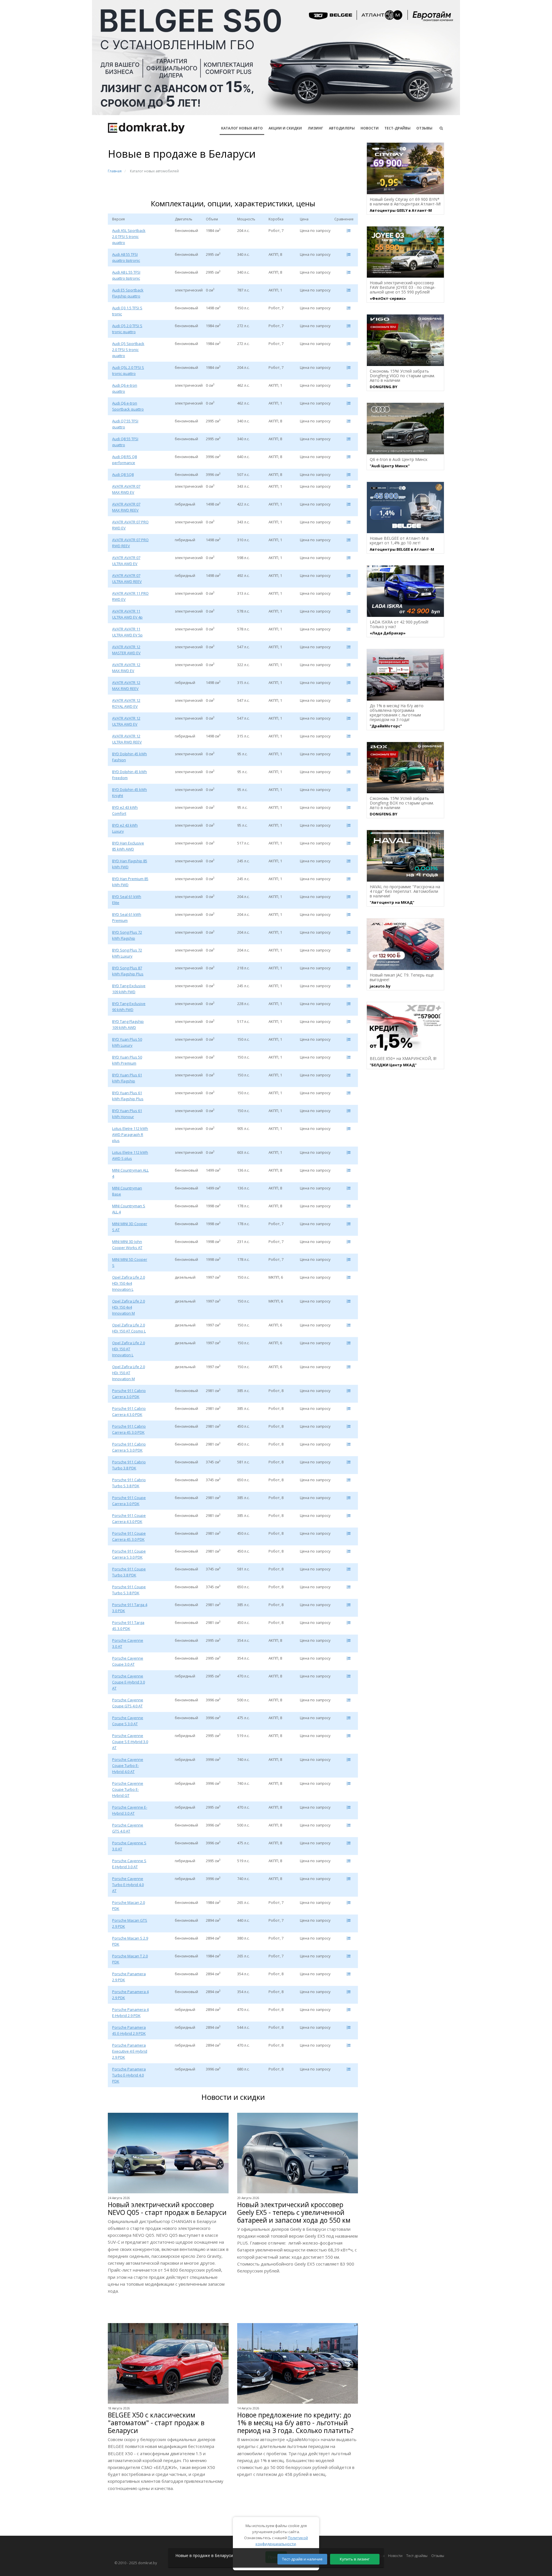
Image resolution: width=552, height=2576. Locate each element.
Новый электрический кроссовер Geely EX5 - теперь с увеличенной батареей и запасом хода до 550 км (294, 2212)
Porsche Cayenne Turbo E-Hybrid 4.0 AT (128, 1885)
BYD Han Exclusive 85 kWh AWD (128, 846)
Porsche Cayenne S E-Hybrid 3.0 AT (129, 1864)
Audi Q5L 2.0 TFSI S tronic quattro (128, 370)
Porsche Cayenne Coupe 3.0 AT (128, 1661)
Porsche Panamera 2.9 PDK (129, 1977)
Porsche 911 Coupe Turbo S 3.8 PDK (129, 1590)
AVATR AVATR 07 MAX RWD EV (126, 489)
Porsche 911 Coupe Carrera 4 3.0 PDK (129, 1518)
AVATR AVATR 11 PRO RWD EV (130, 596)
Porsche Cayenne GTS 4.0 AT (128, 1828)
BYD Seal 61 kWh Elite (127, 900)
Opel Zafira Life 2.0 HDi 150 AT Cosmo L (129, 1328)
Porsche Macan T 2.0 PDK (130, 1959)
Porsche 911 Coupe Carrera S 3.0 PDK (129, 1554)
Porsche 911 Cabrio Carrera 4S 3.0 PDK (129, 1429)
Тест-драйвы (397, 128)
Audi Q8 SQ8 (123, 474)
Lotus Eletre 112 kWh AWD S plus (130, 1155)
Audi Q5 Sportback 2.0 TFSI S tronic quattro (128, 350)
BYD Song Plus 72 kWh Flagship (127, 935)
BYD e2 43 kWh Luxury (125, 828)
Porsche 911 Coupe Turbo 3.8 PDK (129, 1572)
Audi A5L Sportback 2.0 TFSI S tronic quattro (129, 237)
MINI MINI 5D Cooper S (130, 1262)
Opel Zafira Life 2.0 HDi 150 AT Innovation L (129, 1349)
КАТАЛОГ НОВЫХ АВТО (242, 128)
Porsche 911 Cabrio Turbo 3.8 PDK (129, 1465)
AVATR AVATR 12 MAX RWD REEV (126, 686)
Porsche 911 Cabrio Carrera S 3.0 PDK (129, 1447)
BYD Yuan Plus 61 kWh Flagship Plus (128, 1096)
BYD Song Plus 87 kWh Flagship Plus (128, 971)
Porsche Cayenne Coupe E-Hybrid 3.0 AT (129, 1682)
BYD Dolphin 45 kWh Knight (130, 793)
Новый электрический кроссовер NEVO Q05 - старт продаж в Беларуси (167, 2209)
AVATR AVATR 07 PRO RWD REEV (130, 543)
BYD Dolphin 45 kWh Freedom (130, 775)
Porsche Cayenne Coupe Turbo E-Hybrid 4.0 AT (128, 1765)
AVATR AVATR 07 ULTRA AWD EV (126, 561)
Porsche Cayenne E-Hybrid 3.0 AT (130, 1810)
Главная (115, 171)
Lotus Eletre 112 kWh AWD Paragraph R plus (130, 1134)
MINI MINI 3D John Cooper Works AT (127, 1245)
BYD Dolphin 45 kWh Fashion (130, 757)
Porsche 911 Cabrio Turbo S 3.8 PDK (129, 1483)
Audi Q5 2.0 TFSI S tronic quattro (127, 329)
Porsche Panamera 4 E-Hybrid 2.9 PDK (130, 2012)
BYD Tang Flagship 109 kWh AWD (128, 1024)
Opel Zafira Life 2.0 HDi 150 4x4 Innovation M (129, 1307)
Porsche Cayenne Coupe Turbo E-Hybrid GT (128, 1789)
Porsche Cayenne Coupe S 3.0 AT (128, 1721)
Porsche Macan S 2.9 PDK (130, 1941)
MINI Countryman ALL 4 (130, 1173)
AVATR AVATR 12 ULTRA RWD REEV (127, 739)
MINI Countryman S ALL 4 (129, 1209)
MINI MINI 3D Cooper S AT (130, 1227)
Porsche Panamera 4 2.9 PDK (130, 1995)
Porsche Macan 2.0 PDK (129, 1905)
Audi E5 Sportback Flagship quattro (128, 293)
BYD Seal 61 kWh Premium (127, 917)
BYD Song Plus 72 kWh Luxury (127, 953)
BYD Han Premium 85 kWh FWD (130, 882)
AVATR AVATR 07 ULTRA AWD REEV (127, 578)
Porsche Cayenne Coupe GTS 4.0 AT (128, 1703)
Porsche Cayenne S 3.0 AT (129, 1846)
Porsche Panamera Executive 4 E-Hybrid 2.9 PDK (130, 2051)
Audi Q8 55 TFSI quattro (125, 442)
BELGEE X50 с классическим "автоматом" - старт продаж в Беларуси (156, 2423)
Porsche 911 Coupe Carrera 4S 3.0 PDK (129, 1536)
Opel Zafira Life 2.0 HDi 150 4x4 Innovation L (129, 1283)
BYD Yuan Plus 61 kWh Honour (127, 1114)
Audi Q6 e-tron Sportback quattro (128, 406)
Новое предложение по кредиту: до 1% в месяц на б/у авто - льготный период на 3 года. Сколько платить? (295, 2423)
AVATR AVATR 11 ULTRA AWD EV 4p (127, 614)
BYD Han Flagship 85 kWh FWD (130, 864)
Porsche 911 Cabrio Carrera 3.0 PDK (129, 1394)
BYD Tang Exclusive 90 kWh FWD (129, 1007)
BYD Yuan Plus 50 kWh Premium (127, 1060)
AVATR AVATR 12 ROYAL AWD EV (126, 703)
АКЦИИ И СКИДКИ (285, 128)
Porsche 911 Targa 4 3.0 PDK (130, 1608)
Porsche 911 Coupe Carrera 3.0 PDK (129, 1501)
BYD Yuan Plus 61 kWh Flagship (127, 1078)
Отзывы (424, 128)
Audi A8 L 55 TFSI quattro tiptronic (126, 275)
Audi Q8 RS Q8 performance (124, 460)
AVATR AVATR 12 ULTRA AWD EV (126, 721)
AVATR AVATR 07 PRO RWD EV (130, 525)
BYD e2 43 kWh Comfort (125, 810)
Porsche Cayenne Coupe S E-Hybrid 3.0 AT (130, 1742)
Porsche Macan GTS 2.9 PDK (130, 1923)
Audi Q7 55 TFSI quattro (125, 424)
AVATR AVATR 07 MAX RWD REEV (126, 507)
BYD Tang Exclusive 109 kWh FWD (129, 989)
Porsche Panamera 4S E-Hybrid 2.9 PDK (129, 2030)
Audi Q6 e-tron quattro (125, 388)
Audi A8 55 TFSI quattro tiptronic (126, 257)
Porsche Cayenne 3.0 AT (128, 1643)
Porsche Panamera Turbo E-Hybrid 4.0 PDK (129, 2075)
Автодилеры (342, 128)
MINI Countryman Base (127, 1191)
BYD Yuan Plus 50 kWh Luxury (127, 1042)
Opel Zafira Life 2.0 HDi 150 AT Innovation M (129, 1373)
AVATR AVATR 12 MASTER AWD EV (126, 650)
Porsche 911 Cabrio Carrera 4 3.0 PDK (129, 1411)
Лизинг (315, 128)
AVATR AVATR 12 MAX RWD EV (126, 668)
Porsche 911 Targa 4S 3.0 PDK (128, 1626)
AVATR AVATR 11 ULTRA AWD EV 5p (127, 632)
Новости (370, 128)
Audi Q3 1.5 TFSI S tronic (127, 311)
